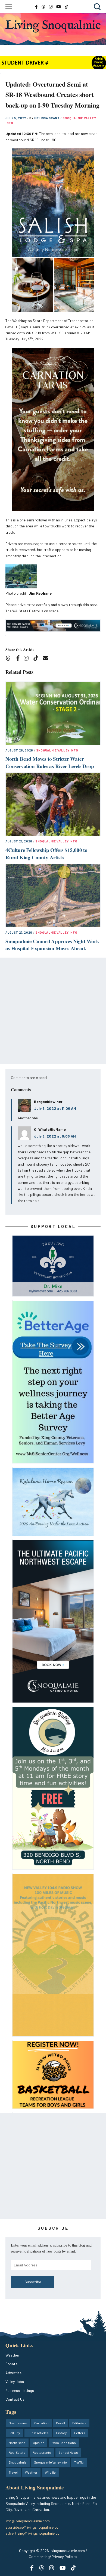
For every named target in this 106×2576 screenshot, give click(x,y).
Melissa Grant (47, 118)
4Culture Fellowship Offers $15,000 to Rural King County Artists (46, 854)
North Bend (17, 2443)
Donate (11, 2364)
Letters (80, 2433)
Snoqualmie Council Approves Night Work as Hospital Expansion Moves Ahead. (52, 945)
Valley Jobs (15, 2381)
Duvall (60, 2423)
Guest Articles (38, 2433)
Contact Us (15, 2399)
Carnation (41, 2423)
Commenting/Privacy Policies (53, 2557)
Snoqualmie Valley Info (57, 750)
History (61, 2433)
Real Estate (17, 2452)
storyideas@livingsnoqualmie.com (33, 2527)
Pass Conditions (64, 2443)
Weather (12, 2355)
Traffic (79, 2462)
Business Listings (20, 2390)
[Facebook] (19, 659)
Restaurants (42, 2452)
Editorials (79, 2423)
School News (68, 2452)
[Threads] (10, 659)
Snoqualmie (18, 2462)
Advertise (13, 2373)
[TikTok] (38, 659)
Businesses (18, 2423)
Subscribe (33, 2282)
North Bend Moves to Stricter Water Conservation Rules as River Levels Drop (50, 762)
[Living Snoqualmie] (53, 26)
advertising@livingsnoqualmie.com (34, 2533)
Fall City (14, 2433)
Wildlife (50, 2472)
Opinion (39, 2443)
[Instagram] (28, 659)
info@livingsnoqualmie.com (28, 2521)
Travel (13, 2472)
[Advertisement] (53, 1011)
